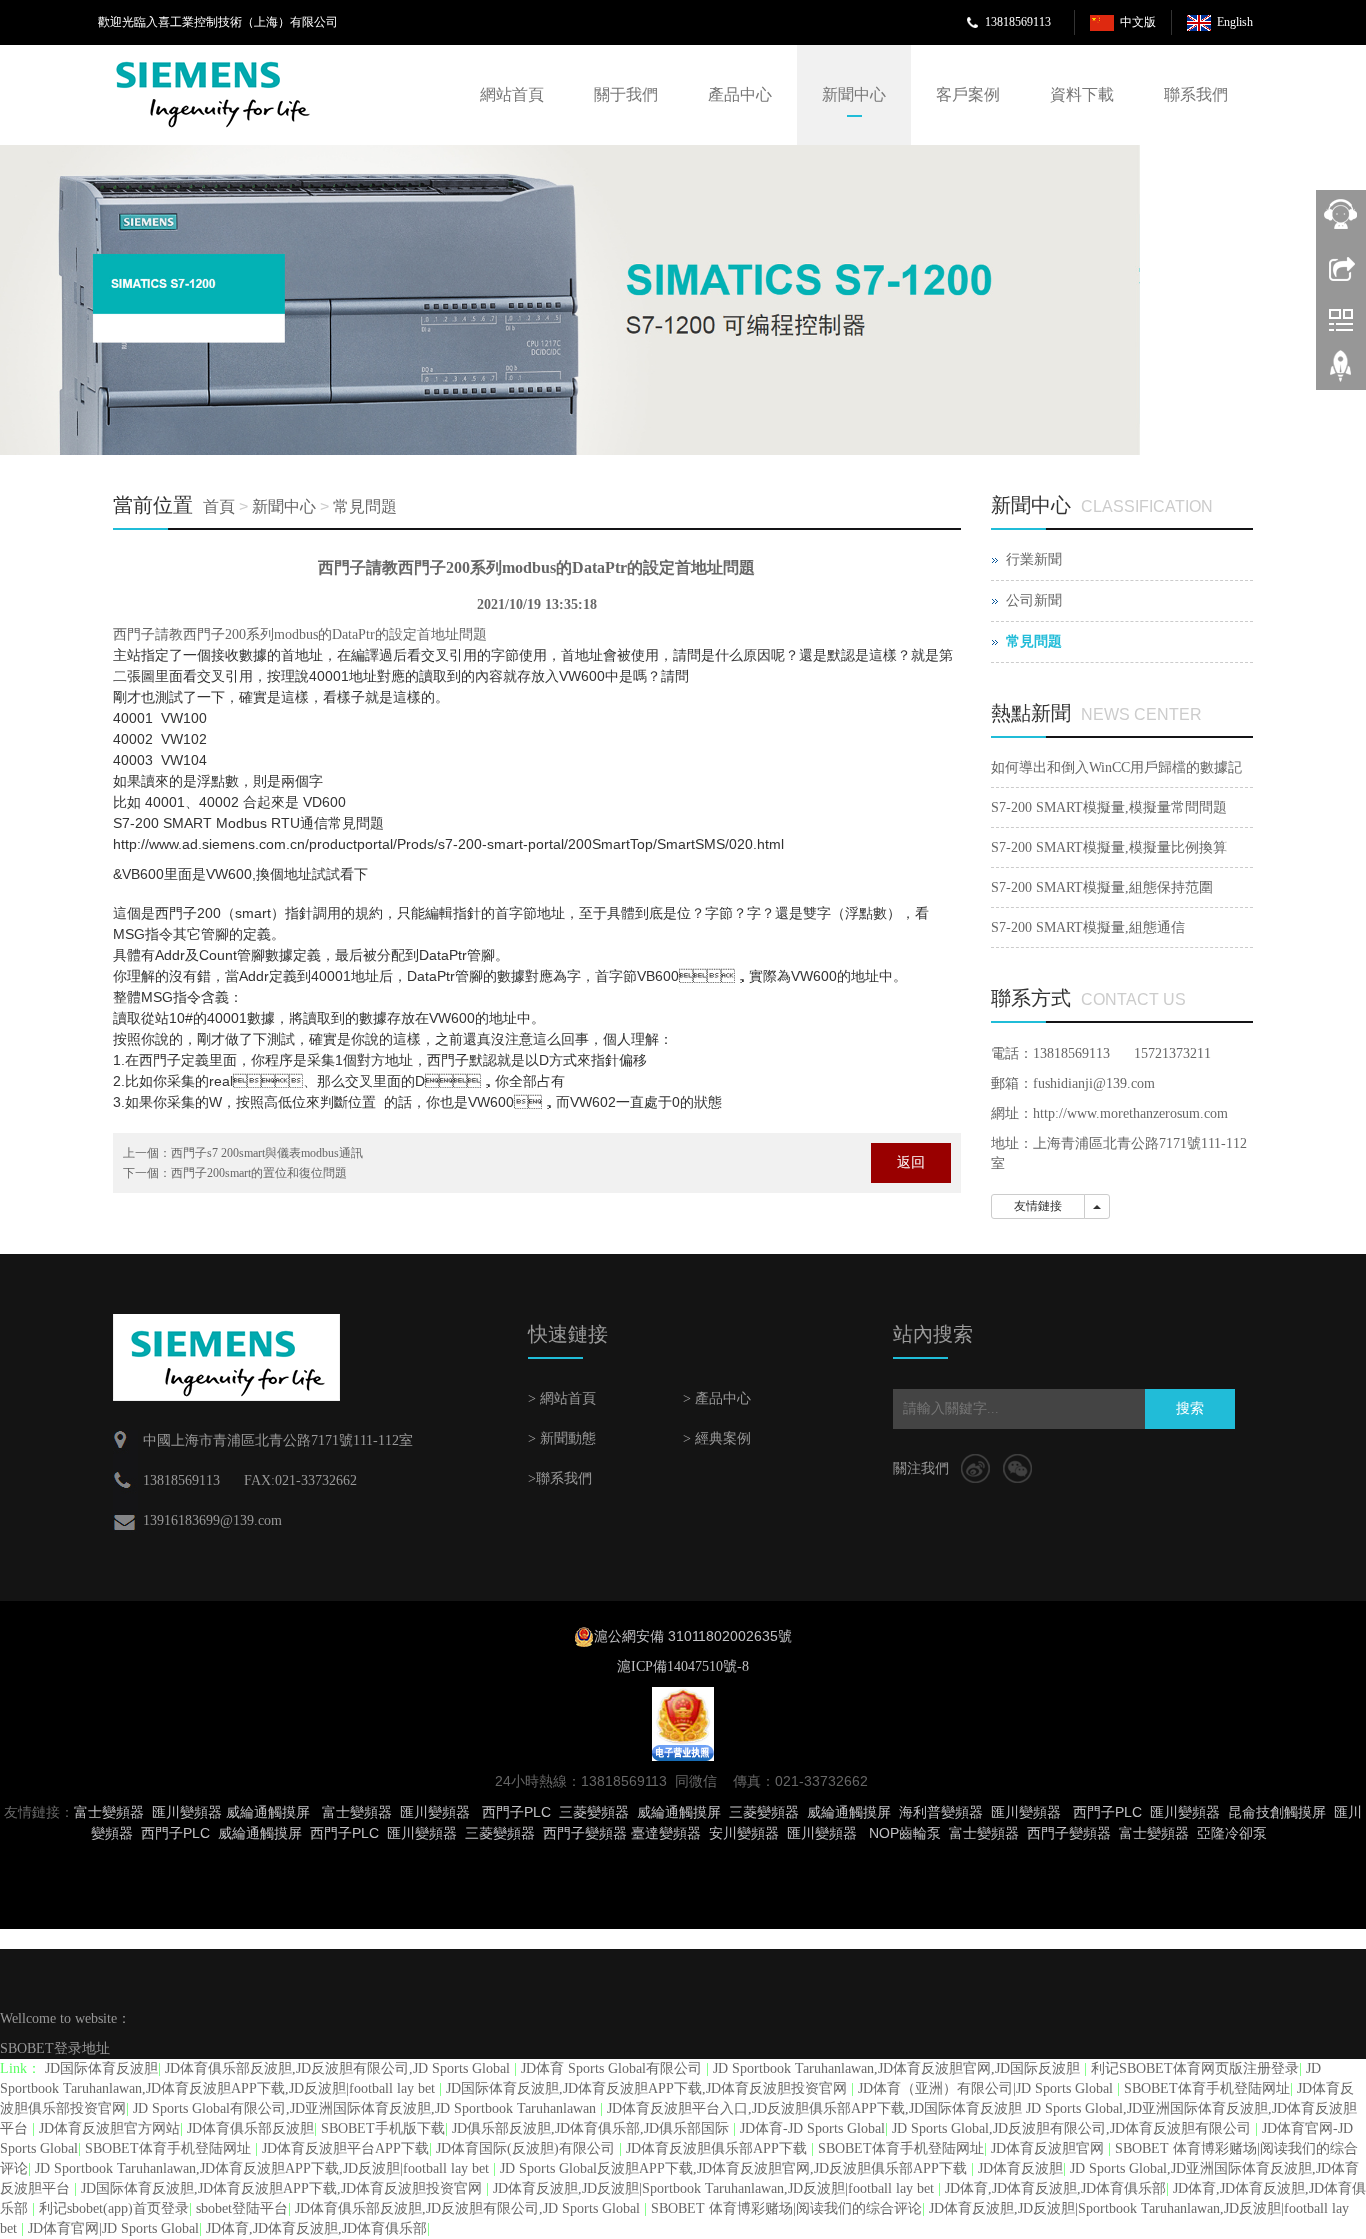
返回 (911, 1162)
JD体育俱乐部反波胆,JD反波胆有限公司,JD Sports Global (339, 2068)
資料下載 (1082, 94)
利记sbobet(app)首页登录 (114, 2208)
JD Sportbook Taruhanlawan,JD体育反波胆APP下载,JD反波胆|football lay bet (264, 2168)
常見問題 (365, 506)
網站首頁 (512, 94)
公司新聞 (1034, 600)
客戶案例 (968, 94)
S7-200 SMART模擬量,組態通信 (1088, 927)
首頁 (219, 506)
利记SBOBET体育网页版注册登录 (1195, 2068)
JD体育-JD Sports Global (812, 2128)
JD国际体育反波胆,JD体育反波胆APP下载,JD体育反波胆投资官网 (648, 2088)
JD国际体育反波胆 (101, 2068)
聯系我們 (1196, 94)
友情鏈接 (1038, 1206)
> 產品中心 (717, 1398)
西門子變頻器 (1069, 1833)
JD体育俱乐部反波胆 (250, 2128)
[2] (570, 300)
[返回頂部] (1341, 373)
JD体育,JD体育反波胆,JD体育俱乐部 (1055, 2188)
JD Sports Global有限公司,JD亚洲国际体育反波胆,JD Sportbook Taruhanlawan (366, 2108)
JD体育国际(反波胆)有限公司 (527, 2148)
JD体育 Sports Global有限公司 (613, 2068)
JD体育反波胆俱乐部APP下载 (718, 2148)
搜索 (1190, 1408)
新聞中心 (854, 94)
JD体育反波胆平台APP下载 (345, 2148)
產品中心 (740, 94)
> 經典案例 (717, 1438)
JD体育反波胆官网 (1049, 2148)
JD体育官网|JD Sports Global (113, 2228)
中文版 (1138, 22)
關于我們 (626, 94)
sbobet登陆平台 (242, 2208)
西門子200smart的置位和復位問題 (259, 1173)
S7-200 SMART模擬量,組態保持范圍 (1102, 887)
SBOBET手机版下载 (383, 2128)
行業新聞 (1034, 559)
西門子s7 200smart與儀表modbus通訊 (267, 1153)
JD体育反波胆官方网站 (109, 2128)
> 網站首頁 (562, 1398)
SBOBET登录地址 (55, 2048)
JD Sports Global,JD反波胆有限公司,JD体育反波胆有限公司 (1073, 2128)
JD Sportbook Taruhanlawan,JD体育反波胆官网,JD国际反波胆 (898, 2068)
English (1235, 22)
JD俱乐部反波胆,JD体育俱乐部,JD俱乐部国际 (592, 2128)
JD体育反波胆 (1020, 2168)
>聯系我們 (560, 1478)
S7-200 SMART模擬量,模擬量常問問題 (1109, 807)
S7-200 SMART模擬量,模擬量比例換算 (1109, 847)
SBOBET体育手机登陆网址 (1207, 2088)
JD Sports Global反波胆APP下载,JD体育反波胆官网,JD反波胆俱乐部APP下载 (735, 2168)
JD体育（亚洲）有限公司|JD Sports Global (987, 2088)
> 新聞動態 (562, 1438)
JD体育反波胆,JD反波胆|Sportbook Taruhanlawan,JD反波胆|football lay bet (715, 2188)
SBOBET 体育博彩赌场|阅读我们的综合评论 (786, 2208)
